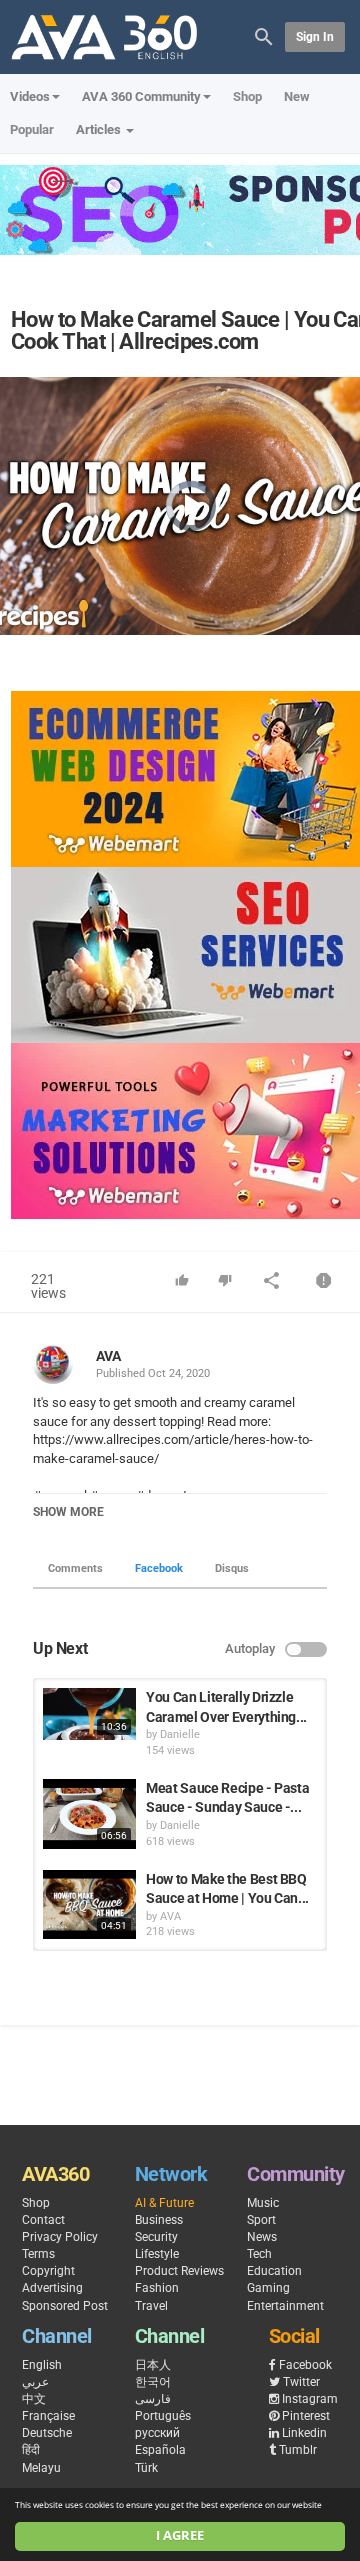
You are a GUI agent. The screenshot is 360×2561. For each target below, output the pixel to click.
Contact (43, 2220)
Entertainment (285, 2306)
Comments (75, 1568)
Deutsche (47, 2433)
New (297, 96)
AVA (108, 1356)
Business (159, 2220)
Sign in (315, 37)
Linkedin (304, 2433)
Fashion (157, 2288)
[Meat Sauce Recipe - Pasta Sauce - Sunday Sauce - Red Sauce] (89, 1814)
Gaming (268, 2288)
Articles (100, 129)
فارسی (153, 2399)
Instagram (310, 2399)
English (42, 2365)
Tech (259, 2254)
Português (163, 2416)
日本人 (153, 2365)
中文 (34, 2399)
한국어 (153, 2382)
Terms (38, 2254)
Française (48, 2416)
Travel (151, 2306)
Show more (68, 1512)
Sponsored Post (65, 2306)
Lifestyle (157, 2254)
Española (160, 2450)
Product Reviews (179, 2271)
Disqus (232, 1568)
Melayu (41, 2468)
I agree (180, 2535)
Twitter (301, 2382)
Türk (146, 2468)
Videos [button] (30, 96)
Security (156, 2237)
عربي (35, 2382)
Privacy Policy (60, 2237)
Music (263, 2203)
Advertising (52, 2288)
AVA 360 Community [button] (141, 96)
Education (274, 2271)
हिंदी (31, 2450)
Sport (261, 2220)
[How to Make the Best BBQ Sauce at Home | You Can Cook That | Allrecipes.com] (89, 1905)
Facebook (159, 1568)
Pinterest (306, 2416)
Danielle (180, 1734)
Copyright (48, 2271)
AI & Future (164, 2203)
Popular (32, 129)
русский (157, 2433)
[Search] (264, 35)
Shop (247, 96)
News (262, 2237)
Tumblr (298, 2450)
